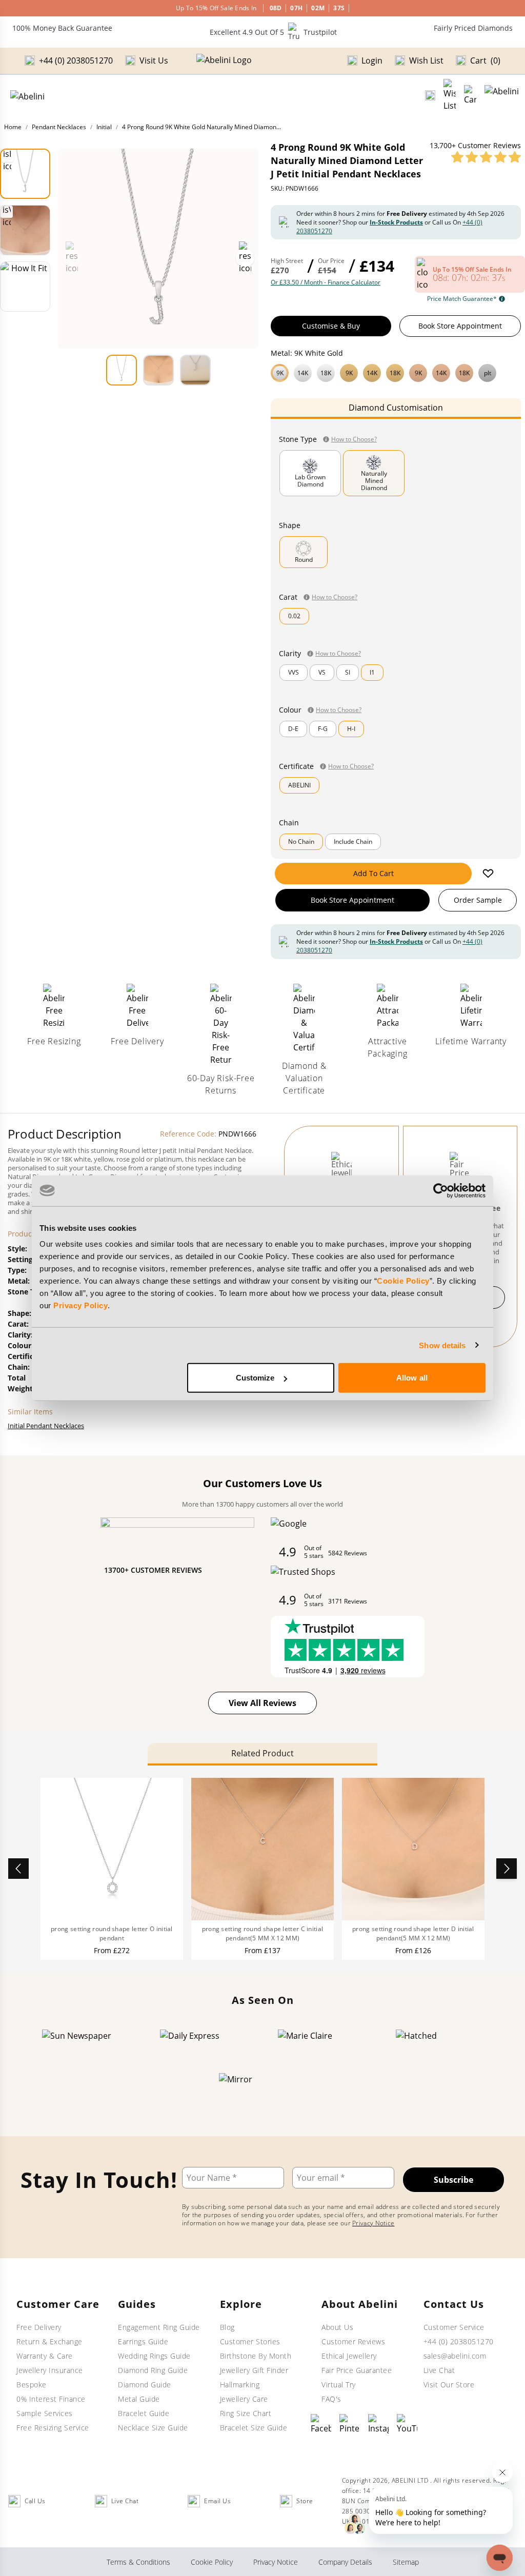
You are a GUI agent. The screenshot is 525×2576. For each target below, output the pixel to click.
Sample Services (45, 2413)
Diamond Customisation (396, 408)
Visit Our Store (449, 2385)
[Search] (430, 95)
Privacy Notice (373, 2223)
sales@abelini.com (455, 2356)
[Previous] (18, 1869)
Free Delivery (39, 2327)
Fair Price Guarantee (357, 2370)
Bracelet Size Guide (254, 2428)
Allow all (412, 1378)
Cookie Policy (403, 1281)
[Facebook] (321, 2424)
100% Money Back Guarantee (62, 28)
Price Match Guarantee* (462, 299)
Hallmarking (240, 2385)
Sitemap (406, 2562)
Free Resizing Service (53, 2428)
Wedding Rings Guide (154, 2356)
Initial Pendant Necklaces (46, 1426)
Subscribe (453, 2180)
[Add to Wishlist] (488, 874)
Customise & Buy (331, 326)
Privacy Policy (80, 1305)
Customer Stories (250, 2341)
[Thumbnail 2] (25, 230)
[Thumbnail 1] (25, 174)
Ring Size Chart (246, 2413)
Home (13, 127)
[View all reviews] (486, 157)
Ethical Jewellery (349, 2356)
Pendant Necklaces (59, 127)
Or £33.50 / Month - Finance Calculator (326, 282)
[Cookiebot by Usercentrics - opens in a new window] (441, 1190)
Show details (442, 1345)
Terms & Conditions (138, 2562)
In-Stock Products (396, 222)
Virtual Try (339, 2385)
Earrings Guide (143, 2341)
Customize (255, 1378)
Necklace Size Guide (153, 2428)
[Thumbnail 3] (25, 287)
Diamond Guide (145, 2385)
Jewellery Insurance (50, 2370)
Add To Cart (373, 873)
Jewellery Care (244, 2399)
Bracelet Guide (144, 2413)
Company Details (345, 2562)
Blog (227, 2327)
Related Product (262, 1753)
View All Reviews (262, 1703)
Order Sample (478, 900)
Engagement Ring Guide (159, 2327)
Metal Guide (139, 2399)
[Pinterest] (350, 2424)
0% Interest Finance (51, 2399)
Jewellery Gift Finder (254, 2370)
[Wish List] (450, 95)
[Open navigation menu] (502, 95)
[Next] (507, 1869)
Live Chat (439, 2370)
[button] (396, 372)
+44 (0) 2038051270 (459, 2341)
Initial (104, 127)
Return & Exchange (49, 2341)
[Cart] (470, 95)
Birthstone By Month (256, 2356)
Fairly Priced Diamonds (473, 28)
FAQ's (331, 2399)
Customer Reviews (353, 2341)
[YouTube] (407, 2424)
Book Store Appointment (460, 326)
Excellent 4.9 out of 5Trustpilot (273, 32)
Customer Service (454, 2327)
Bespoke (32, 2385)
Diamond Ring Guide (153, 2370)
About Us (337, 2327)
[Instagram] (378, 2424)
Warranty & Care (45, 2356)
